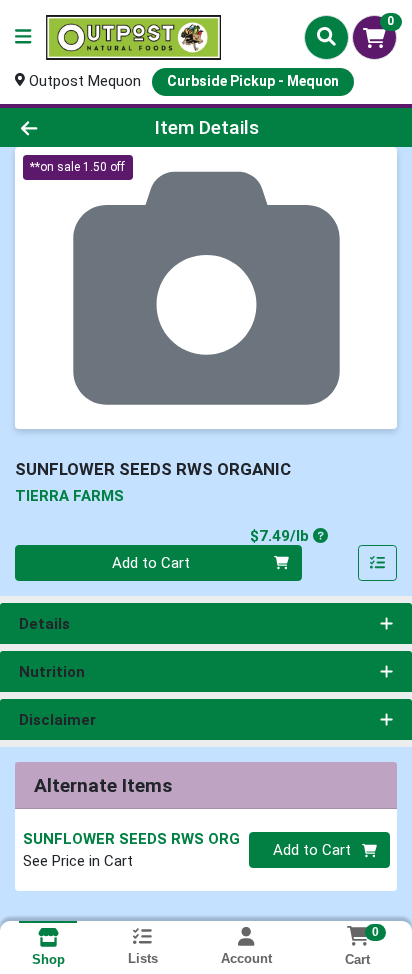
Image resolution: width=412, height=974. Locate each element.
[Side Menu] (23, 37)
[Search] (326, 37)
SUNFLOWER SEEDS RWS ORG (131, 839)
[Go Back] (63, 127)
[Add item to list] (378, 563)
